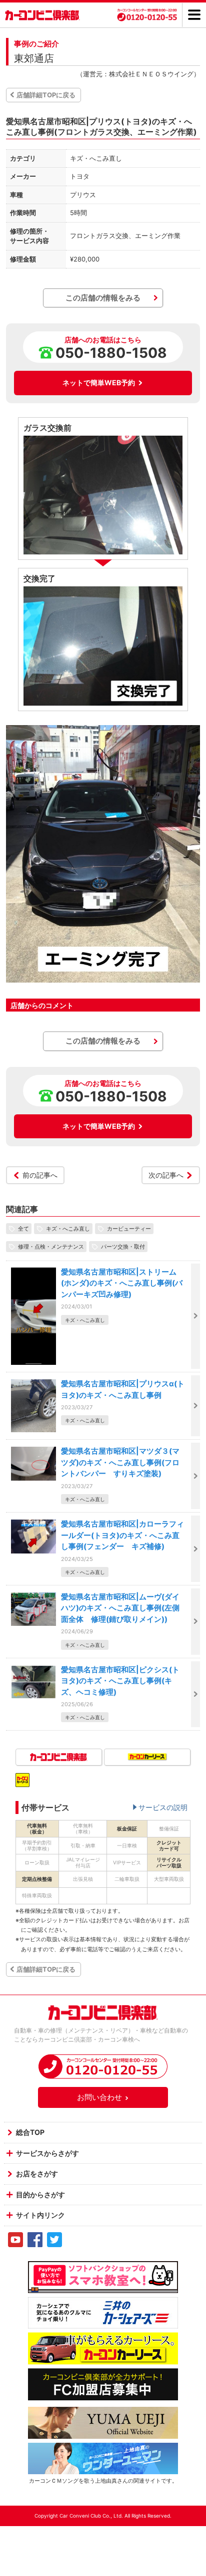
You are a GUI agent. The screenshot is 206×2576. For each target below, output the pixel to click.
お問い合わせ (99, 2097)
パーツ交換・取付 (123, 1247)
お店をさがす (37, 2174)
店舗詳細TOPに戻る (46, 95)
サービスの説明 (163, 1807)
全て (23, 1229)
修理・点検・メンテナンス (51, 1247)
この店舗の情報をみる (103, 298)
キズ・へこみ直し (68, 1229)
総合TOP (30, 2132)
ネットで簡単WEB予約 (99, 383)
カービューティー (129, 1229)
